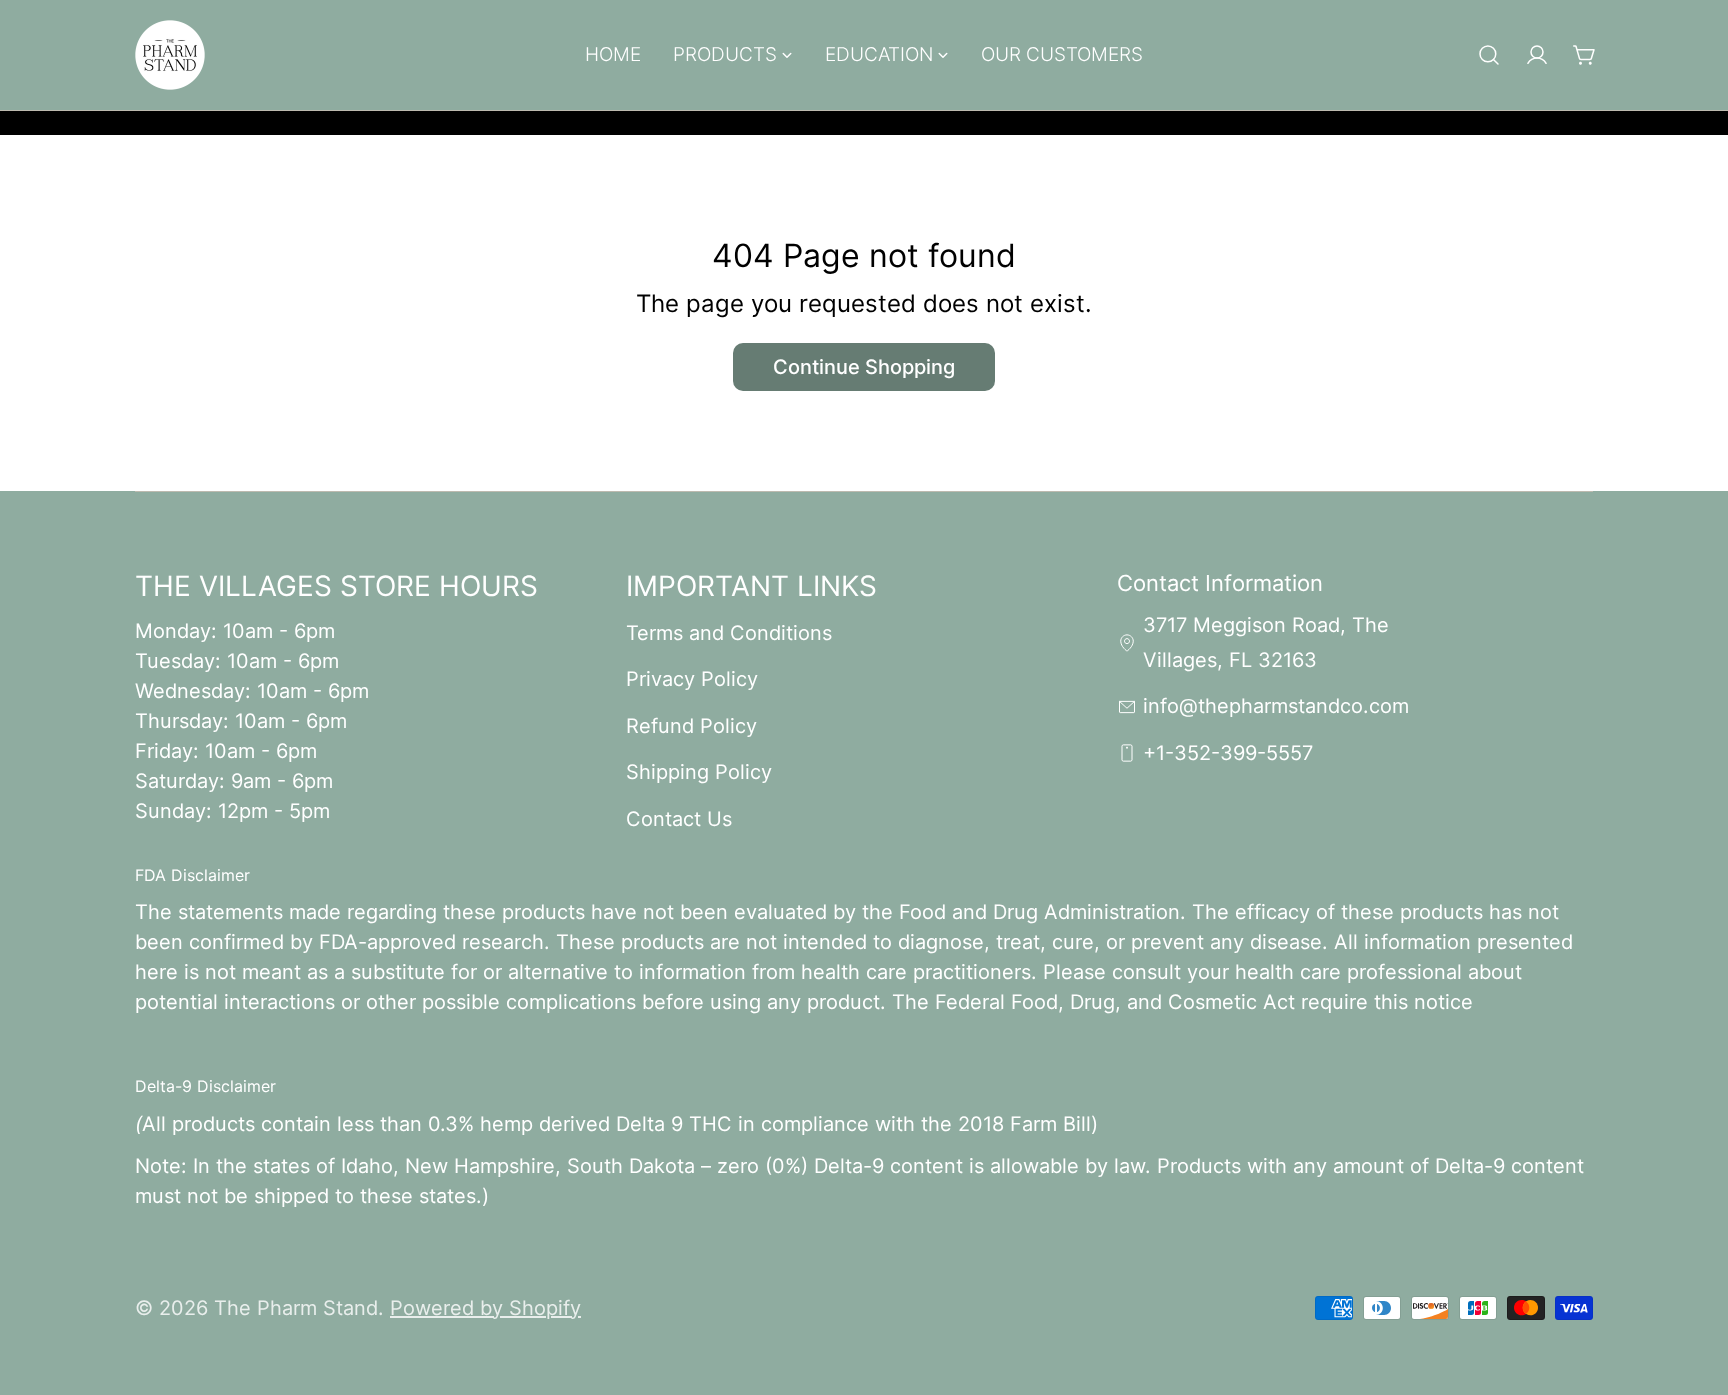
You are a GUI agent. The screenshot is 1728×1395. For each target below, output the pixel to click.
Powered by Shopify (485, 1308)
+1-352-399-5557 (1228, 753)
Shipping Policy (699, 772)
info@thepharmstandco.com (1276, 706)
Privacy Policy (692, 679)
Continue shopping (864, 367)
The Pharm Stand (296, 1308)
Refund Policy (691, 726)
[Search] (1489, 55)
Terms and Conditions (729, 633)
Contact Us (679, 819)
